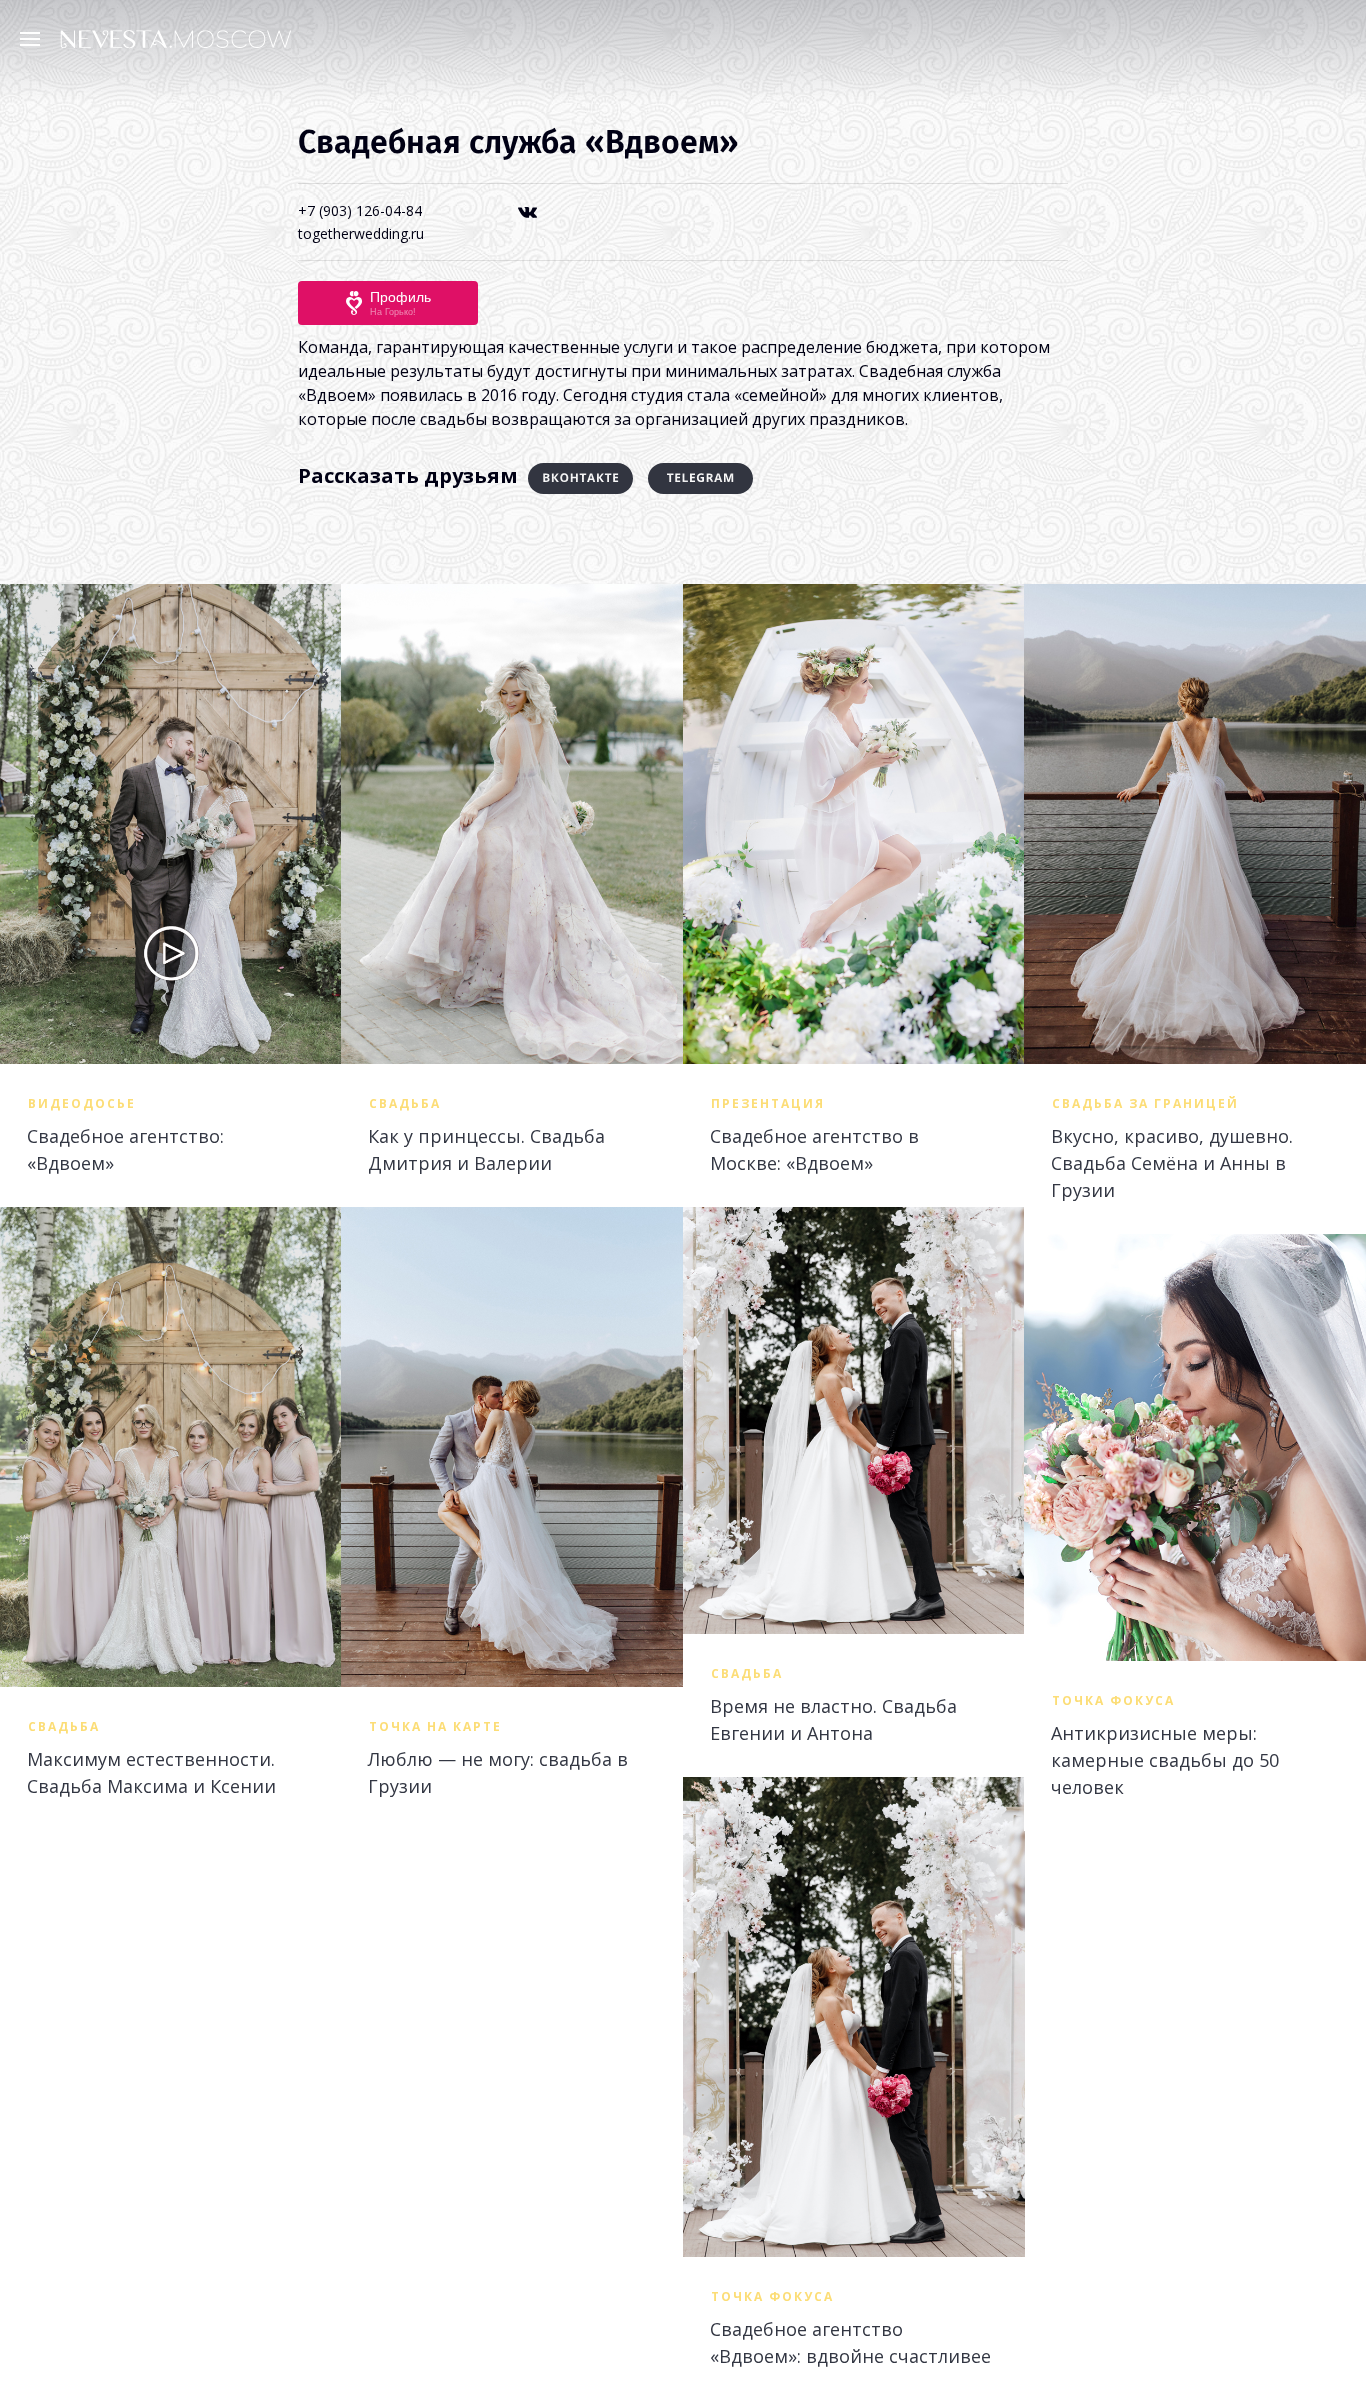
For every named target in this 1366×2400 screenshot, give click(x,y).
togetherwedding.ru (361, 233)
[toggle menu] (35, 38)
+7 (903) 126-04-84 (360, 210)
